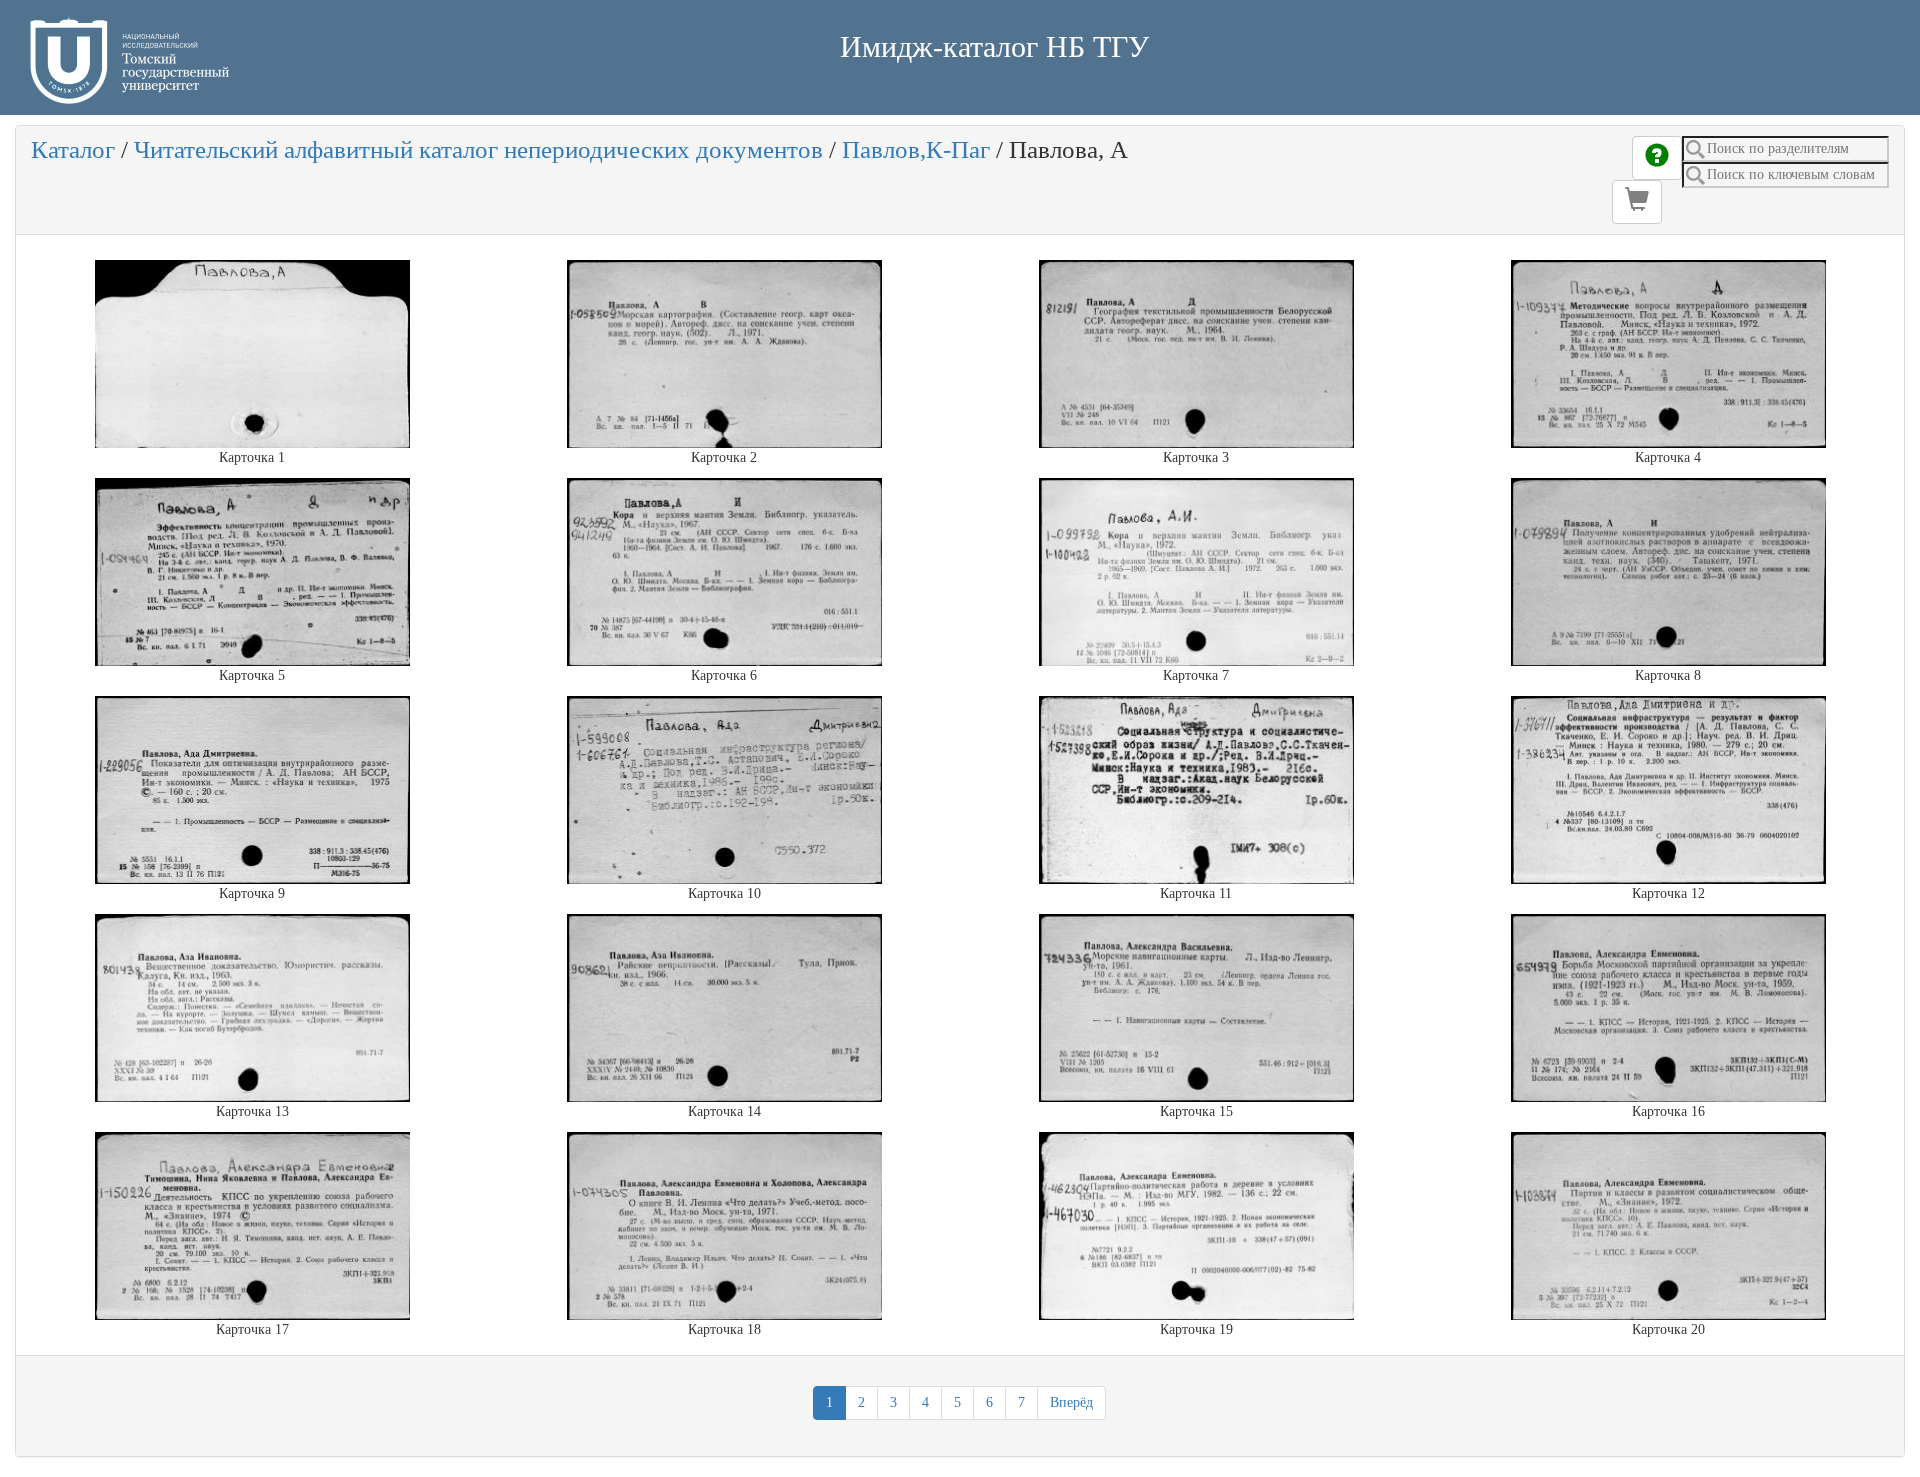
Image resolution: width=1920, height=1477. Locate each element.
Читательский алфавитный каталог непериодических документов (478, 149)
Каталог (73, 149)
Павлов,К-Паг (916, 149)
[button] (1637, 202)
